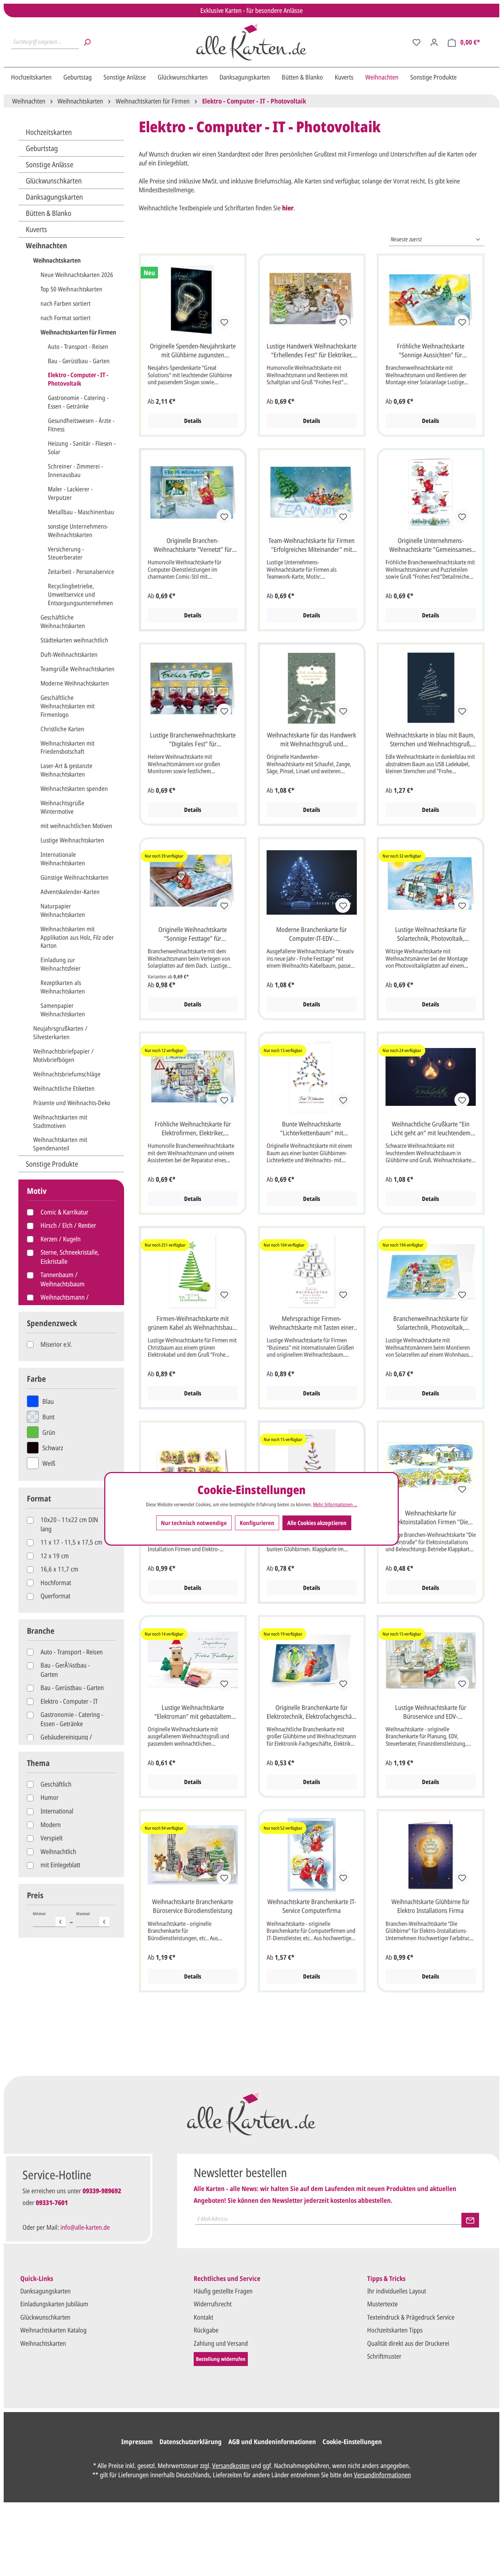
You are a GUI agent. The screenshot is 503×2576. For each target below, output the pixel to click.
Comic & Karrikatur (64, 1212)
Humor (50, 1797)
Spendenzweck (52, 1323)
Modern (51, 1825)
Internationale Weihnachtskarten (63, 859)
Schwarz (53, 1448)
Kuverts (36, 229)
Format (39, 1498)
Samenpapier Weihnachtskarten (63, 1010)
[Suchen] (87, 42)
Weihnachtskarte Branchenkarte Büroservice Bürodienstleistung (193, 1906)
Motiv (37, 1191)
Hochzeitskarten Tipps (395, 2330)
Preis (35, 1895)
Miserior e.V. (56, 1344)
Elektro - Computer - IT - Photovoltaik (78, 379)
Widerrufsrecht (213, 2304)
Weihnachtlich (58, 1851)
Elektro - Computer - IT (69, 1701)
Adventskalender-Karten (70, 892)
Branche (41, 1631)
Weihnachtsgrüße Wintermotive (62, 807)
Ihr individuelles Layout (397, 2291)
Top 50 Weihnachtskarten (71, 289)
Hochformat (56, 1583)
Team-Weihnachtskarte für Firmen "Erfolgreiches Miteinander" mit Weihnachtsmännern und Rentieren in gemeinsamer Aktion (312, 546)
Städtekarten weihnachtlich (74, 640)
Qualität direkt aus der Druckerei (408, 2343)
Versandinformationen (382, 2475)
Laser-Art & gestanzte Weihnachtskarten (66, 770)
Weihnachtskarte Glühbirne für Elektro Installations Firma (430, 1906)
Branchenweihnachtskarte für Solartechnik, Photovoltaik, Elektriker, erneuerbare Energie (430, 1324)
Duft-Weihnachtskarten (69, 654)
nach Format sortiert (66, 318)
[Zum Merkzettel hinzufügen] (224, 322)
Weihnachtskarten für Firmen (78, 332)
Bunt (48, 1417)
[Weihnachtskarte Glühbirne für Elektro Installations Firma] (431, 1855)
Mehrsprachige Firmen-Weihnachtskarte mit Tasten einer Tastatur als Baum (312, 1324)
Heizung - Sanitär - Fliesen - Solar (82, 448)
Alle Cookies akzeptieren (317, 1523)
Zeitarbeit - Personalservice (81, 572)
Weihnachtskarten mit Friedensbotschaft (68, 747)
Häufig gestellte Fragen (223, 2291)
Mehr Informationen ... (335, 1504)
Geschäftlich (56, 1784)
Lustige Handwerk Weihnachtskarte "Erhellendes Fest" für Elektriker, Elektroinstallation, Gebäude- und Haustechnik (312, 351)
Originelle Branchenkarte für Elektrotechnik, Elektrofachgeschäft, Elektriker (312, 1713)
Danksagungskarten (54, 197)
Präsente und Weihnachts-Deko (72, 1103)
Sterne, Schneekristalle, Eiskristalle (70, 1257)
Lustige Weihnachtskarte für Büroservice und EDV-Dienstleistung (431, 1713)
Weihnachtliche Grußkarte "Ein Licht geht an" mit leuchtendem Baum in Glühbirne (431, 1129)
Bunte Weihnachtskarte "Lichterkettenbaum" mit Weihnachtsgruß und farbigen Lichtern (312, 1129)
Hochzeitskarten (49, 132)
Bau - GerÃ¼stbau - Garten (65, 1669)
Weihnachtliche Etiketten (64, 1088)
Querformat (55, 1596)
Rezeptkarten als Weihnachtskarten (63, 987)
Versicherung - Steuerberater (66, 553)
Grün (49, 1432)
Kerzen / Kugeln (61, 1239)
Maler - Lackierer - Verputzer (70, 493)
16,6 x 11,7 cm (59, 1569)
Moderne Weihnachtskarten (75, 683)
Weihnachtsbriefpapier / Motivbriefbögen (63, 1055)
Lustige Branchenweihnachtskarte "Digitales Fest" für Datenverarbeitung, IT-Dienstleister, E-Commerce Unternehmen (193, 740)
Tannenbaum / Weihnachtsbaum (63, 1279)
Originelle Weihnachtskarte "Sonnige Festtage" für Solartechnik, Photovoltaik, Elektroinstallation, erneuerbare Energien (193, 935)
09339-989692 (102, 2191)
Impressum (137, 2442)
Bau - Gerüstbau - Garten (79, 361)
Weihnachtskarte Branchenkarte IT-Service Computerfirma (312, 1906)
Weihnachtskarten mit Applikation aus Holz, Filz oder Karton (77, 937)
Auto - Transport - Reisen (78, 346)
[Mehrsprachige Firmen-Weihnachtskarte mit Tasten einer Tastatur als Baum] (312, 1272)
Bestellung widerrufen (221, 2359)
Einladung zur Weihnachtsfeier (61, 964)
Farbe (36, 1379)
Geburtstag (42, 148)
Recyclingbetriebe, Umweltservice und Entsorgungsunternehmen (80, 594)
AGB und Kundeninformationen (272, 2442)
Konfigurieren (257, 1523)
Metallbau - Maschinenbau (81, 512)
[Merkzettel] (416, 42)
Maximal (91, 1918)
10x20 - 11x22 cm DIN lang (69, 1524)
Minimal (48, 1918)
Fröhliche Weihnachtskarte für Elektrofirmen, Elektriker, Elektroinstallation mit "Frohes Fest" (193, 1129)
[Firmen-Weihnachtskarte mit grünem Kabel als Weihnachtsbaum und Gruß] (193, 1272)
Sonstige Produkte (52, 1164)
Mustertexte (382, 2304)
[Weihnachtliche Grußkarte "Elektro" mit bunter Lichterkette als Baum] (312, 1466)
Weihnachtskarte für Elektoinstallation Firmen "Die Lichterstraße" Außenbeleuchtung (431, 1518)
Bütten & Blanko (49, 213)
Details (193, 421)
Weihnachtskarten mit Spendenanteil (60, 1144)
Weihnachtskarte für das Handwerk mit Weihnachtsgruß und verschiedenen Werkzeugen (312, 740)
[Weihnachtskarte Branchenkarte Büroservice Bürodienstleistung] (193, 1855)
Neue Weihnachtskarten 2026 (77, 275)
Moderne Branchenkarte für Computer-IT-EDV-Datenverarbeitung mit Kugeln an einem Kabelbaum (312, 935)
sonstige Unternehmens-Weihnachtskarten (78, 530)
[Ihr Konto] (434, 42)
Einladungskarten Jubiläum (54, 2304)
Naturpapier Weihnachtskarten (63, 910)
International (57, 1811)
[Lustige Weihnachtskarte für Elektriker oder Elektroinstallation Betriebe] (193, 1466)
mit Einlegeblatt (60, 1865)
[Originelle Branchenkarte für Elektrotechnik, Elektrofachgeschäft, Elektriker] (312, 1661)
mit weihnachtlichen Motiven (76, 826)
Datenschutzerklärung (191, 2442)
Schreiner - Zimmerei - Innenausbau (75, 470)
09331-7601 (52, 2202)
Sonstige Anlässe (50, 164)
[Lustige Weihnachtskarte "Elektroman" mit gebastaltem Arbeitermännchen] (193, 1661)
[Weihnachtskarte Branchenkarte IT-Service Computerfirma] (312, 1855)
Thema (38, 1763)
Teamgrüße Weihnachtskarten (78, 669)
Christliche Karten (62, 729)
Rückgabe (206, 2330)
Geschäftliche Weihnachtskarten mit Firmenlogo (68, 706)
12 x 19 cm (55, 1556)
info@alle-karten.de (85, 2227)
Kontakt (203, 2317)
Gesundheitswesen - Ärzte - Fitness (81, 425)
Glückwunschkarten (54, 181)
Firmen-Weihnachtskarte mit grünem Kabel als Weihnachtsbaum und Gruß (193, 1324)
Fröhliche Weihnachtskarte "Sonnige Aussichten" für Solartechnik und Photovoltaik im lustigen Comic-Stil (430, 351)
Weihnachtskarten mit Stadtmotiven (60, 1121)
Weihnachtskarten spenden (74, 788)
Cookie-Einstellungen (352, 2442)
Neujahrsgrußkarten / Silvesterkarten (60, 1033)
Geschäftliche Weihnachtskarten (63, 621)
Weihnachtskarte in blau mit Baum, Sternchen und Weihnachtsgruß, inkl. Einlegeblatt (430, 740)
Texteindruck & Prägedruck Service (411, 2317)
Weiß (49, 1463)
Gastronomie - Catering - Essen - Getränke (78, 402)
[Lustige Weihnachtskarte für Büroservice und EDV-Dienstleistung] (431, 1661)
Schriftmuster (384, 2356)
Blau (48, 1401)
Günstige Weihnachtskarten (75, 877)
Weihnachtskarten (57, 260)
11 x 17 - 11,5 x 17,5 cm (71, 1542)
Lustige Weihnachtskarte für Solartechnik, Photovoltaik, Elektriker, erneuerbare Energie (430, 935)
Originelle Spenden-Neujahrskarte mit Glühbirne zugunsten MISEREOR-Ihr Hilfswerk (193, 351)
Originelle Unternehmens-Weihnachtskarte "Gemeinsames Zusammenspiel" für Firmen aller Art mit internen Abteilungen (431, 546)
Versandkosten (231, 2465)
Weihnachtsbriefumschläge (67, 1074)
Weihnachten (46, 246)
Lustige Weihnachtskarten (72, 840)
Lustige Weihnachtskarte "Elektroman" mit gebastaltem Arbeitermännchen (193, 1713)
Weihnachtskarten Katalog (53, 2330)
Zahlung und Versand (221, 2343)
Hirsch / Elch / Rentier (68, 1225)
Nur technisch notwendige (194, 1523)
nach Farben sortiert (66, 303)
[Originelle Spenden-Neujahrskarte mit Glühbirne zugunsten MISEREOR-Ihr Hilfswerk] (193, 299)
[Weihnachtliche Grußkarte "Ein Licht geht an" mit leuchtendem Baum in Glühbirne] (431, 1077)
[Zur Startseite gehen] (251, 42)
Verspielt (52, 1838)
